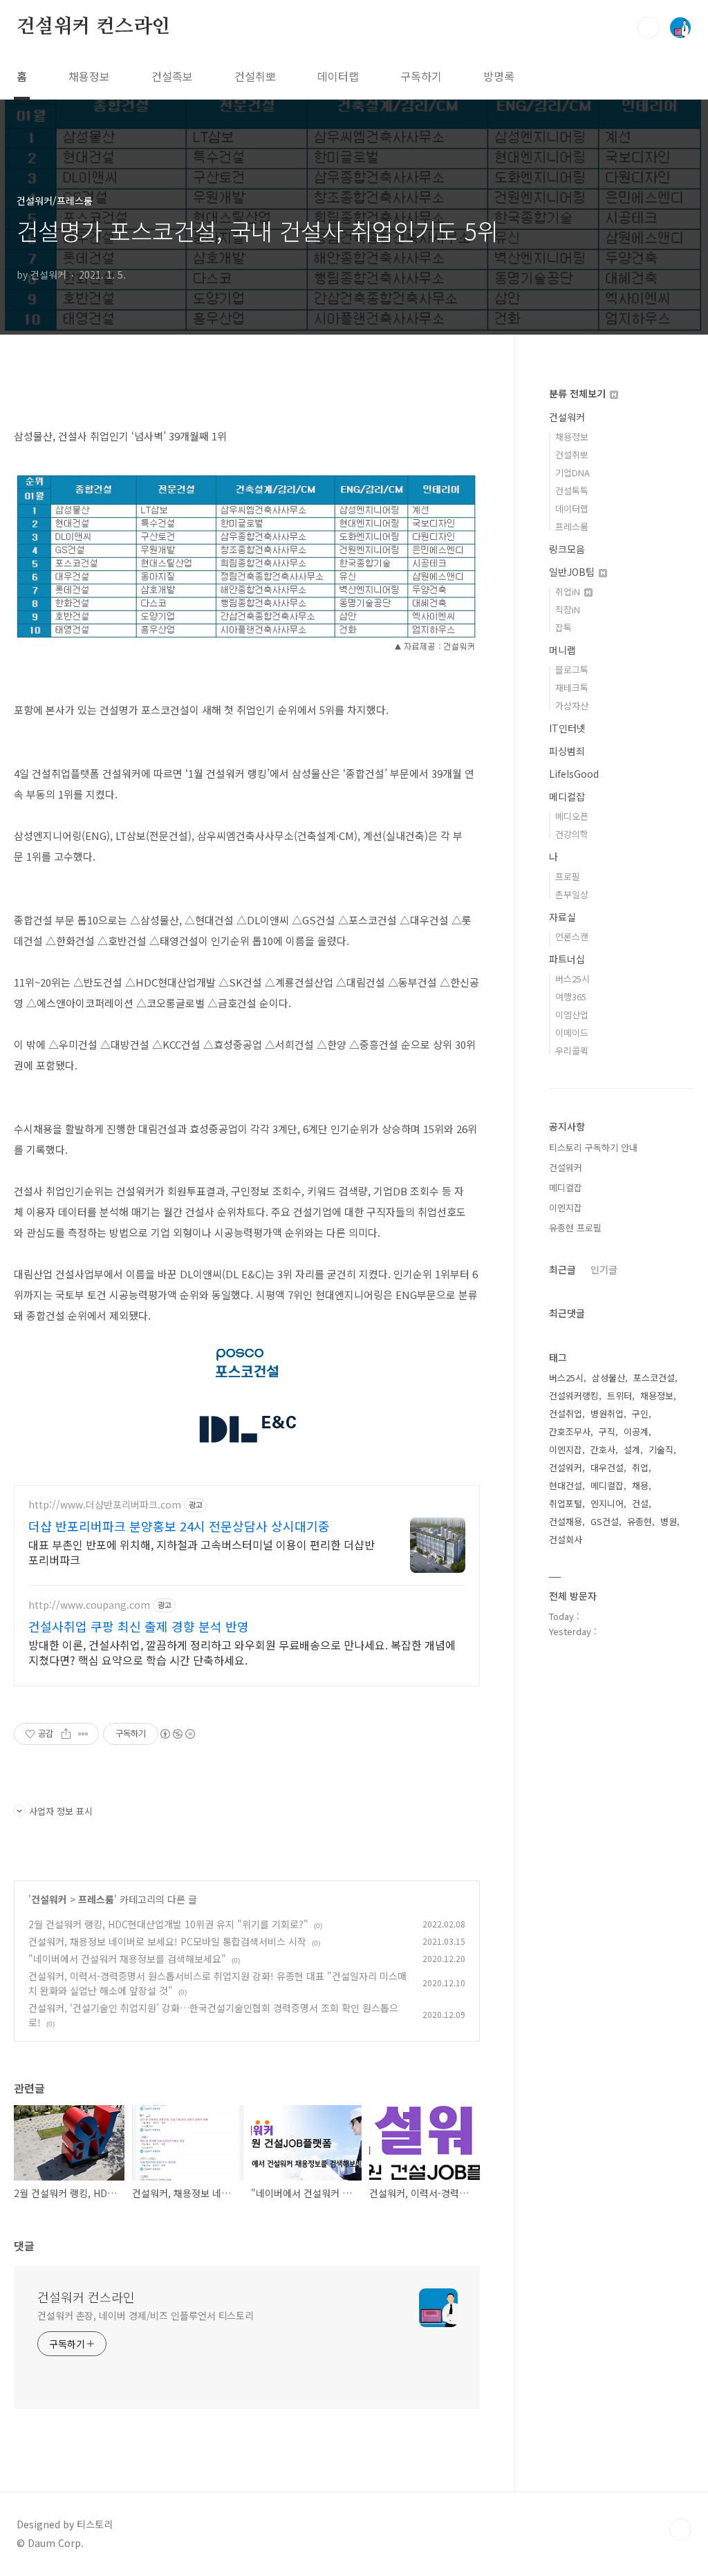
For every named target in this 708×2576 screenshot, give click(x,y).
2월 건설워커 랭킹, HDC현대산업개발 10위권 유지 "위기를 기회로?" (168, 1924)
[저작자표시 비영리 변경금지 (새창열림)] (177, 1734)
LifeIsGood (574, 774)
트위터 (619, 1396)
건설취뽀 (255, 76)
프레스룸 (96, 1899)
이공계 (636, 1431)
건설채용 (566, 1521)
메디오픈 (572, 816)
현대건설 (566, 1485)
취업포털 (566, 1503)
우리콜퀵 (572, 1051)
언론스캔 (572, 936)
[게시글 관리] (83, 1734)
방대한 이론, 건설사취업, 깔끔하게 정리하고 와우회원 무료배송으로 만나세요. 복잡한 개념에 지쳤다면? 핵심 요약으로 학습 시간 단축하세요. (242, 1652)
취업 (640, 1467)
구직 (607, 1431)
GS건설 (605, 1521)
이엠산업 (572, 1015)
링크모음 (567, 549)
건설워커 (49, 1899)
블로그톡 (572, 670)
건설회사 (566, 1539)
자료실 (562, 917)
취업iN (569, 591)
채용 (640, 1485)
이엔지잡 (566, 1207)
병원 (669, 1521)
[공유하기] (66, 1734)
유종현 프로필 (575, 1228)
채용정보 (89, 76)
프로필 (568, 876)
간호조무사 (570, 1431)
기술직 (661, 1449)
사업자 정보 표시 (61, 1811)
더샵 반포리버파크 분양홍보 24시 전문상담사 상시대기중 (179, 1526)
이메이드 (572, 1033)
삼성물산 (608, 1378)
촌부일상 (572, 894)
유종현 (640, 1521)
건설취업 (566, 1413)
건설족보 (172, 76)
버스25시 (572, 979)
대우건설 (607, 1467)
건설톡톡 (572, 491)
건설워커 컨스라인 (93, 27)
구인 (640, 1413)
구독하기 (421, 76)
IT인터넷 (567, 728)
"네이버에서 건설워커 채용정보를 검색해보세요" (127, 1959)
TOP (680, 2530)
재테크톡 (572, 688)
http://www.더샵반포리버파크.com (105, 1505)
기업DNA (572, 473)
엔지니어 (607, 1503)
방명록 (499, 76)
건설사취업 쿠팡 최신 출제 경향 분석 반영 (139, 1626)
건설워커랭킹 (574, 1396)
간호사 (603, 1449)
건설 (640, 1503)
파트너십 (567, 959)
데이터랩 (338, 76)
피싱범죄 (567, 751)
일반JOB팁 (573, 572)
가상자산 (572, 706)
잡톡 (563, 627)
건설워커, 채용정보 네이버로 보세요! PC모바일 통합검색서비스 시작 (167, 1941)
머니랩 (562, 650)
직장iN (568, 609)
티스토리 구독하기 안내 (593, 1147)
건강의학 (572, 834)
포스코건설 (654, 1378)
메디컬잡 (567, 796)
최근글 (562, 1269)
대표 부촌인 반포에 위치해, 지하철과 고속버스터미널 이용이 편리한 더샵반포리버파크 (202, 1552)
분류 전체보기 (579, 393)
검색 (649, 28)
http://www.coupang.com (89, 1605)
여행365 (571, 997)
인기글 (604, 1269)
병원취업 (607, 1413)
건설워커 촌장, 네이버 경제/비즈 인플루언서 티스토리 (146, 2315)
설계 (632, 1449)
